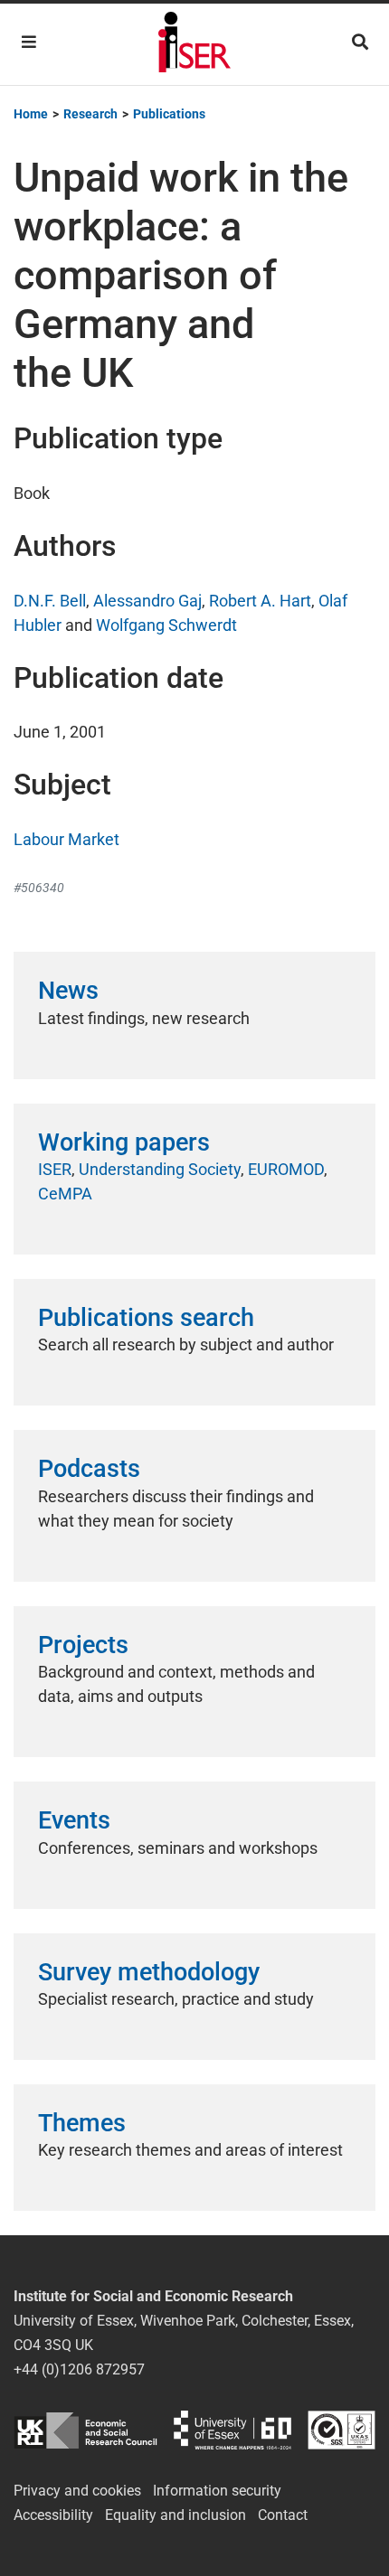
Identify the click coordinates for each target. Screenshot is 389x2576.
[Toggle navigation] (29, 42)
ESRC (85, 2430)
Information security (217, 2491)
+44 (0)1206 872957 (79, 2369)
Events (74, 1820)
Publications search (146, 1318)
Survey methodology (149, 1972)
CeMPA (65, 1194)
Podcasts (89, 1469)
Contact (283, 2515)
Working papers (124, 1142)
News (68, 991)
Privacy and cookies (77, 2491)
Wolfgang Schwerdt (166, 625)
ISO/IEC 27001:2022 (342, 2430)
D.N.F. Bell (50, 601)
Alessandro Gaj (147, 601)
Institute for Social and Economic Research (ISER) (194, 44)
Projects (83, 1645)
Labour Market (66, 839)
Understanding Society (160, 1169)
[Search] (360, 42)
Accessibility (53, 2515)
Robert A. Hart (260, 601)
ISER (55, 1169)
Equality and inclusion (176, 2515)
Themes (82, 2123)
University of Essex (232, 2430)
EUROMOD (286, 1169)
